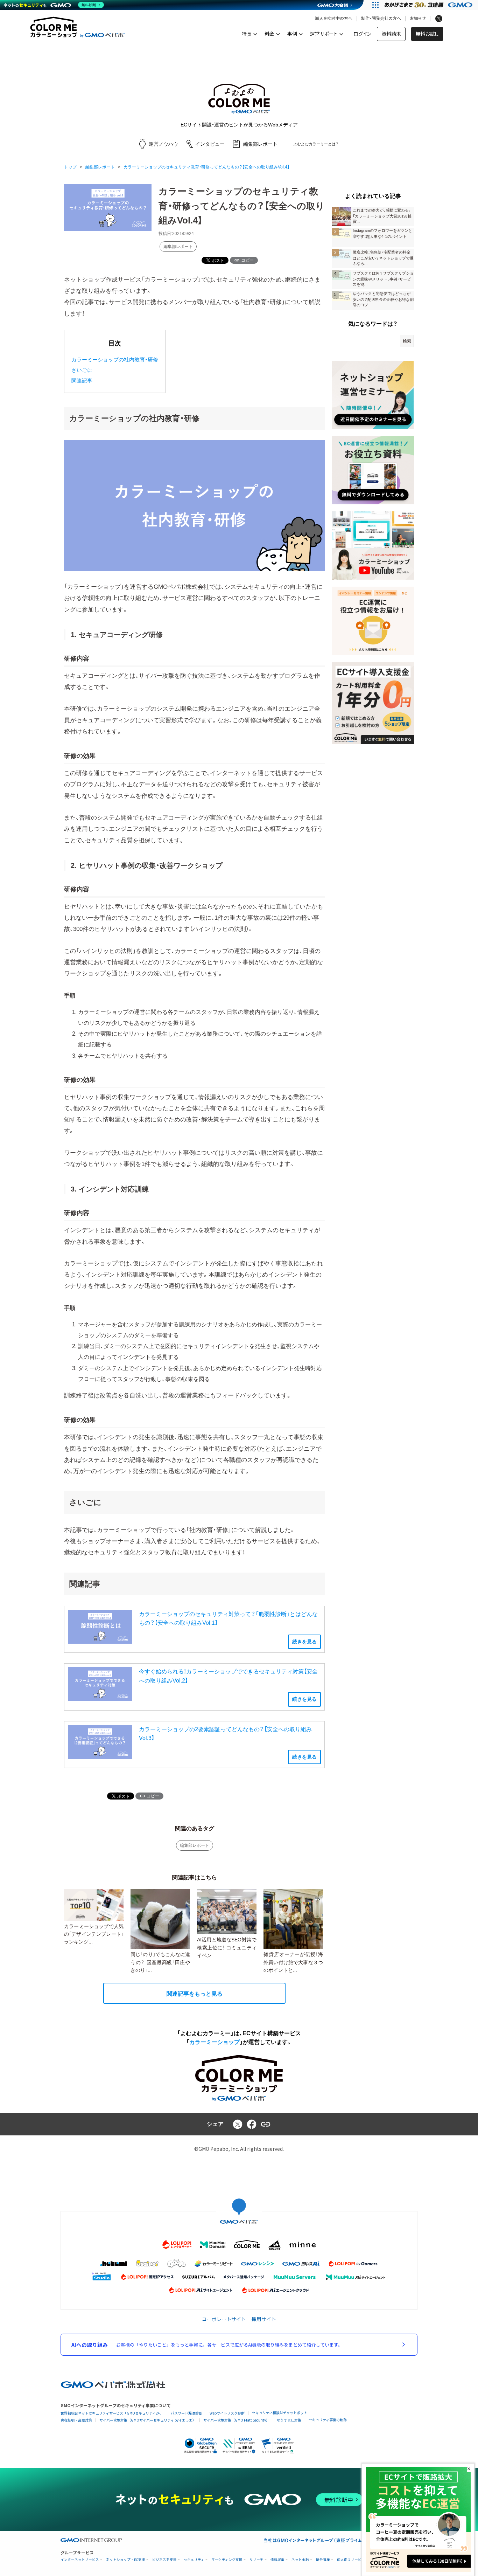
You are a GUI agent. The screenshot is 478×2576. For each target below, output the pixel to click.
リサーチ (256, 2560)
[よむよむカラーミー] (239, 99)
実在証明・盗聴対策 (76, 2420)
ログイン (362, 34)
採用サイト (264, 2319)
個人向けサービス (351, 2560)
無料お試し (427, 34)
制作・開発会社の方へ (381, 19)
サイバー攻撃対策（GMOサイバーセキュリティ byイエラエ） (148, 2420)
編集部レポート (178, 247)
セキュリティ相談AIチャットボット (280, 2413)
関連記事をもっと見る (195, 1994)
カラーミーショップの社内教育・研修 (115, 360)
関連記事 (82, 381)
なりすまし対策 (289, 2420)
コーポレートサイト (224, 2319)
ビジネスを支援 (164, 2560)
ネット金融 (300, 2560)
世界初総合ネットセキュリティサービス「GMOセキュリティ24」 (112, 2413)
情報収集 (277, 2560)
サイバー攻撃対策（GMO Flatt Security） (236, 2420)
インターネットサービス (80, 2560)
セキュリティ (194, 2560)
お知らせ (418, 19)
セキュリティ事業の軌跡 (328, 2420)
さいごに (82, 370)
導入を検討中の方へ (334, 19)
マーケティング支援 (227, 2560)
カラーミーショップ (215, 2042)
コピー (247, 260)
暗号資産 (323, 2560)
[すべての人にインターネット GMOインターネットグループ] (429, 5)
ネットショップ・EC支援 (126, 2560)
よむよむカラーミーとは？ (316, 144)
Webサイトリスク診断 (227, 2413)
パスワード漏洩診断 (187, 2413)
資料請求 (391, 34)
